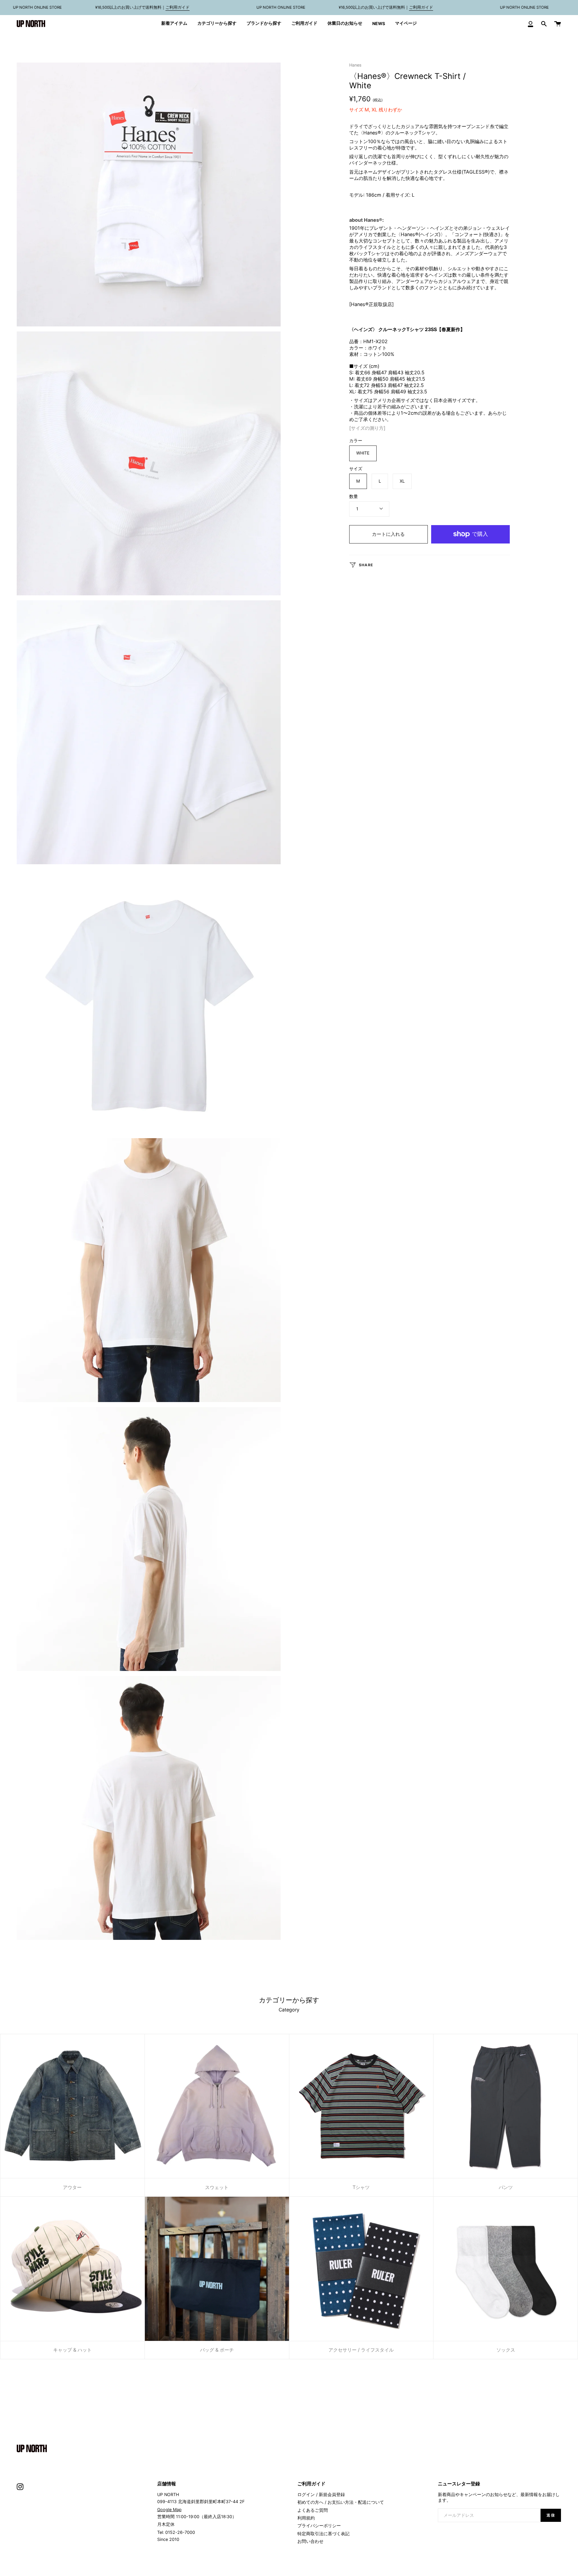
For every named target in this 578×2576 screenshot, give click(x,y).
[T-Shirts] (361, 2106)
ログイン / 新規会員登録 (321, 2495)
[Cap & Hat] (72, 2269)
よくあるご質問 (313, 2510)
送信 (551, 2515)
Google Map (169, 2510)
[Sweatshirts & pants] (217, 2106)
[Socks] (506, 2269)
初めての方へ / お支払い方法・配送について (341, 2502)
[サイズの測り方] (367, 428)
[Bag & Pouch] (217, 2269)
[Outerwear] (72, 2106)
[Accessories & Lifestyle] (361, 2269)
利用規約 (306, 2518)
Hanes (355, 65)
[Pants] (506, 2106)
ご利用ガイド (178, 7)
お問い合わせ (310, 2541)
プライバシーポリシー (319, 2526)
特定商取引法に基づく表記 (323, 2534)
